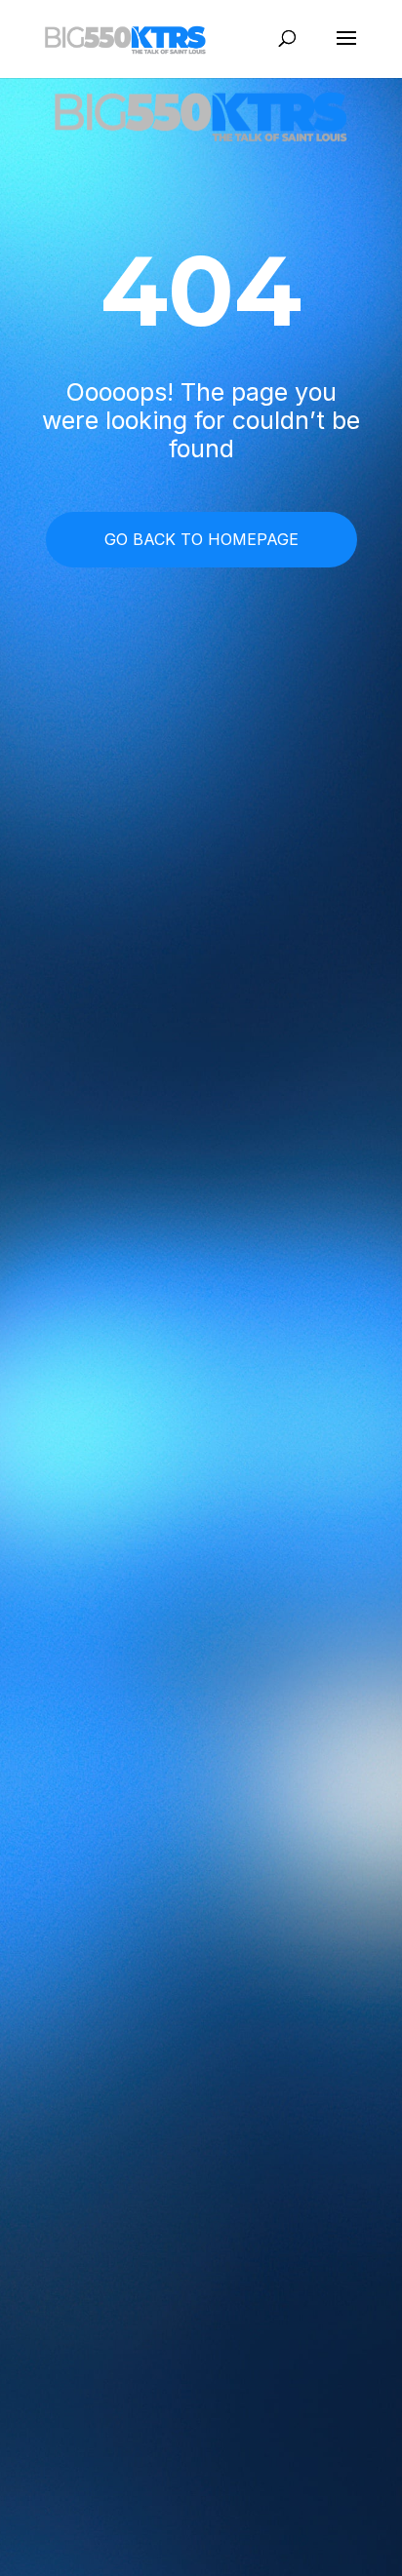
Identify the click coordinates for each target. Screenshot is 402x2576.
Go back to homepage (201, 539)
